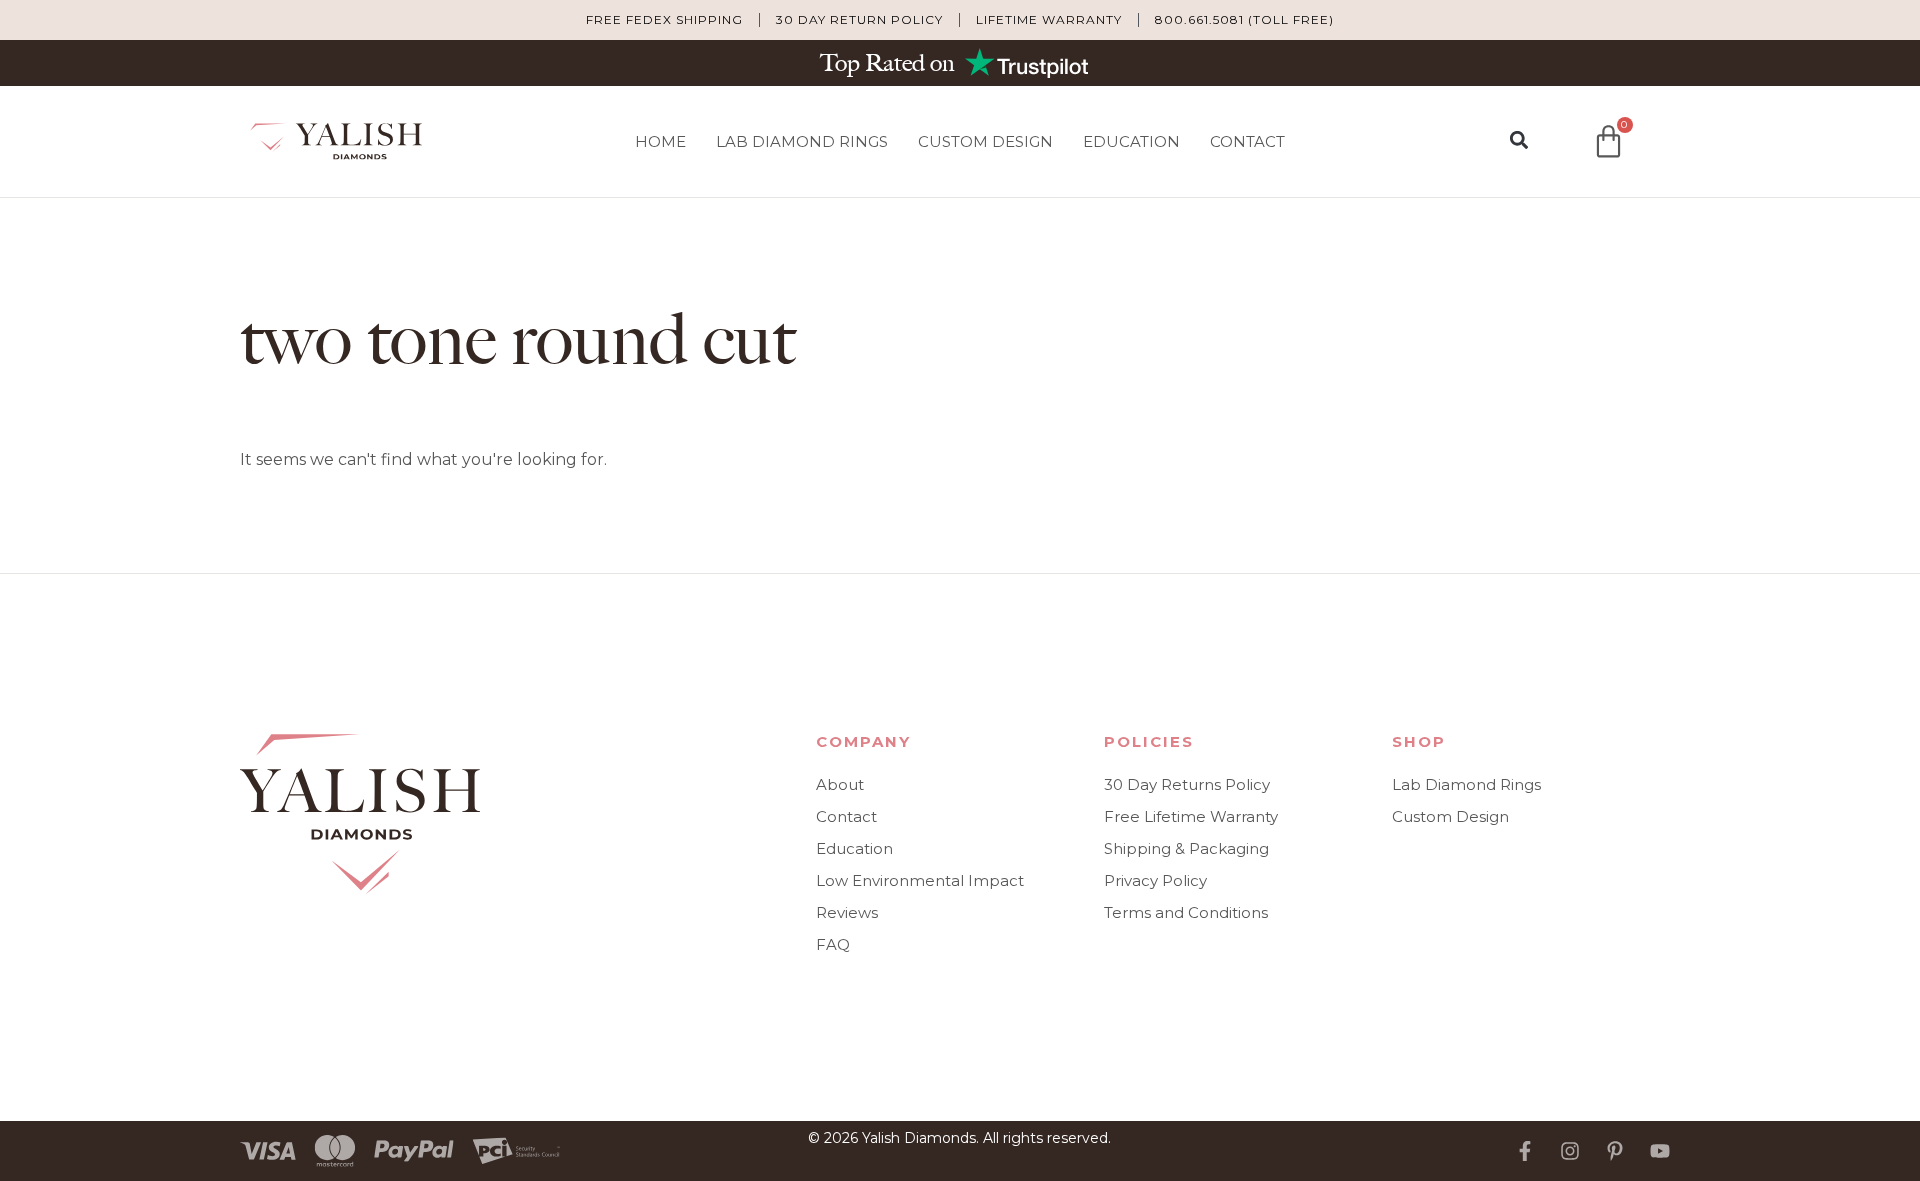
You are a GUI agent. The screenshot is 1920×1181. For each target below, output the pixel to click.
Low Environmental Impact (920, 880)
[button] (1518, 140)
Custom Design (985, 141)
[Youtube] (1660, 1151)
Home (660, 141)
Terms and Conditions (1186, 912)
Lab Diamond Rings (802, 141)
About (840, 784)
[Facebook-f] (1525, 1151)
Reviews (847, 912)
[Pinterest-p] (1615, 1151)
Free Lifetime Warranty (1191, 816)
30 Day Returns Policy (1187, 784)
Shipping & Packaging (1186, 848)
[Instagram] (1570, 1151)
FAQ (833, 944)
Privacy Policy (1155, 880)
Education (1131, 141)
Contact (1247, 141)
